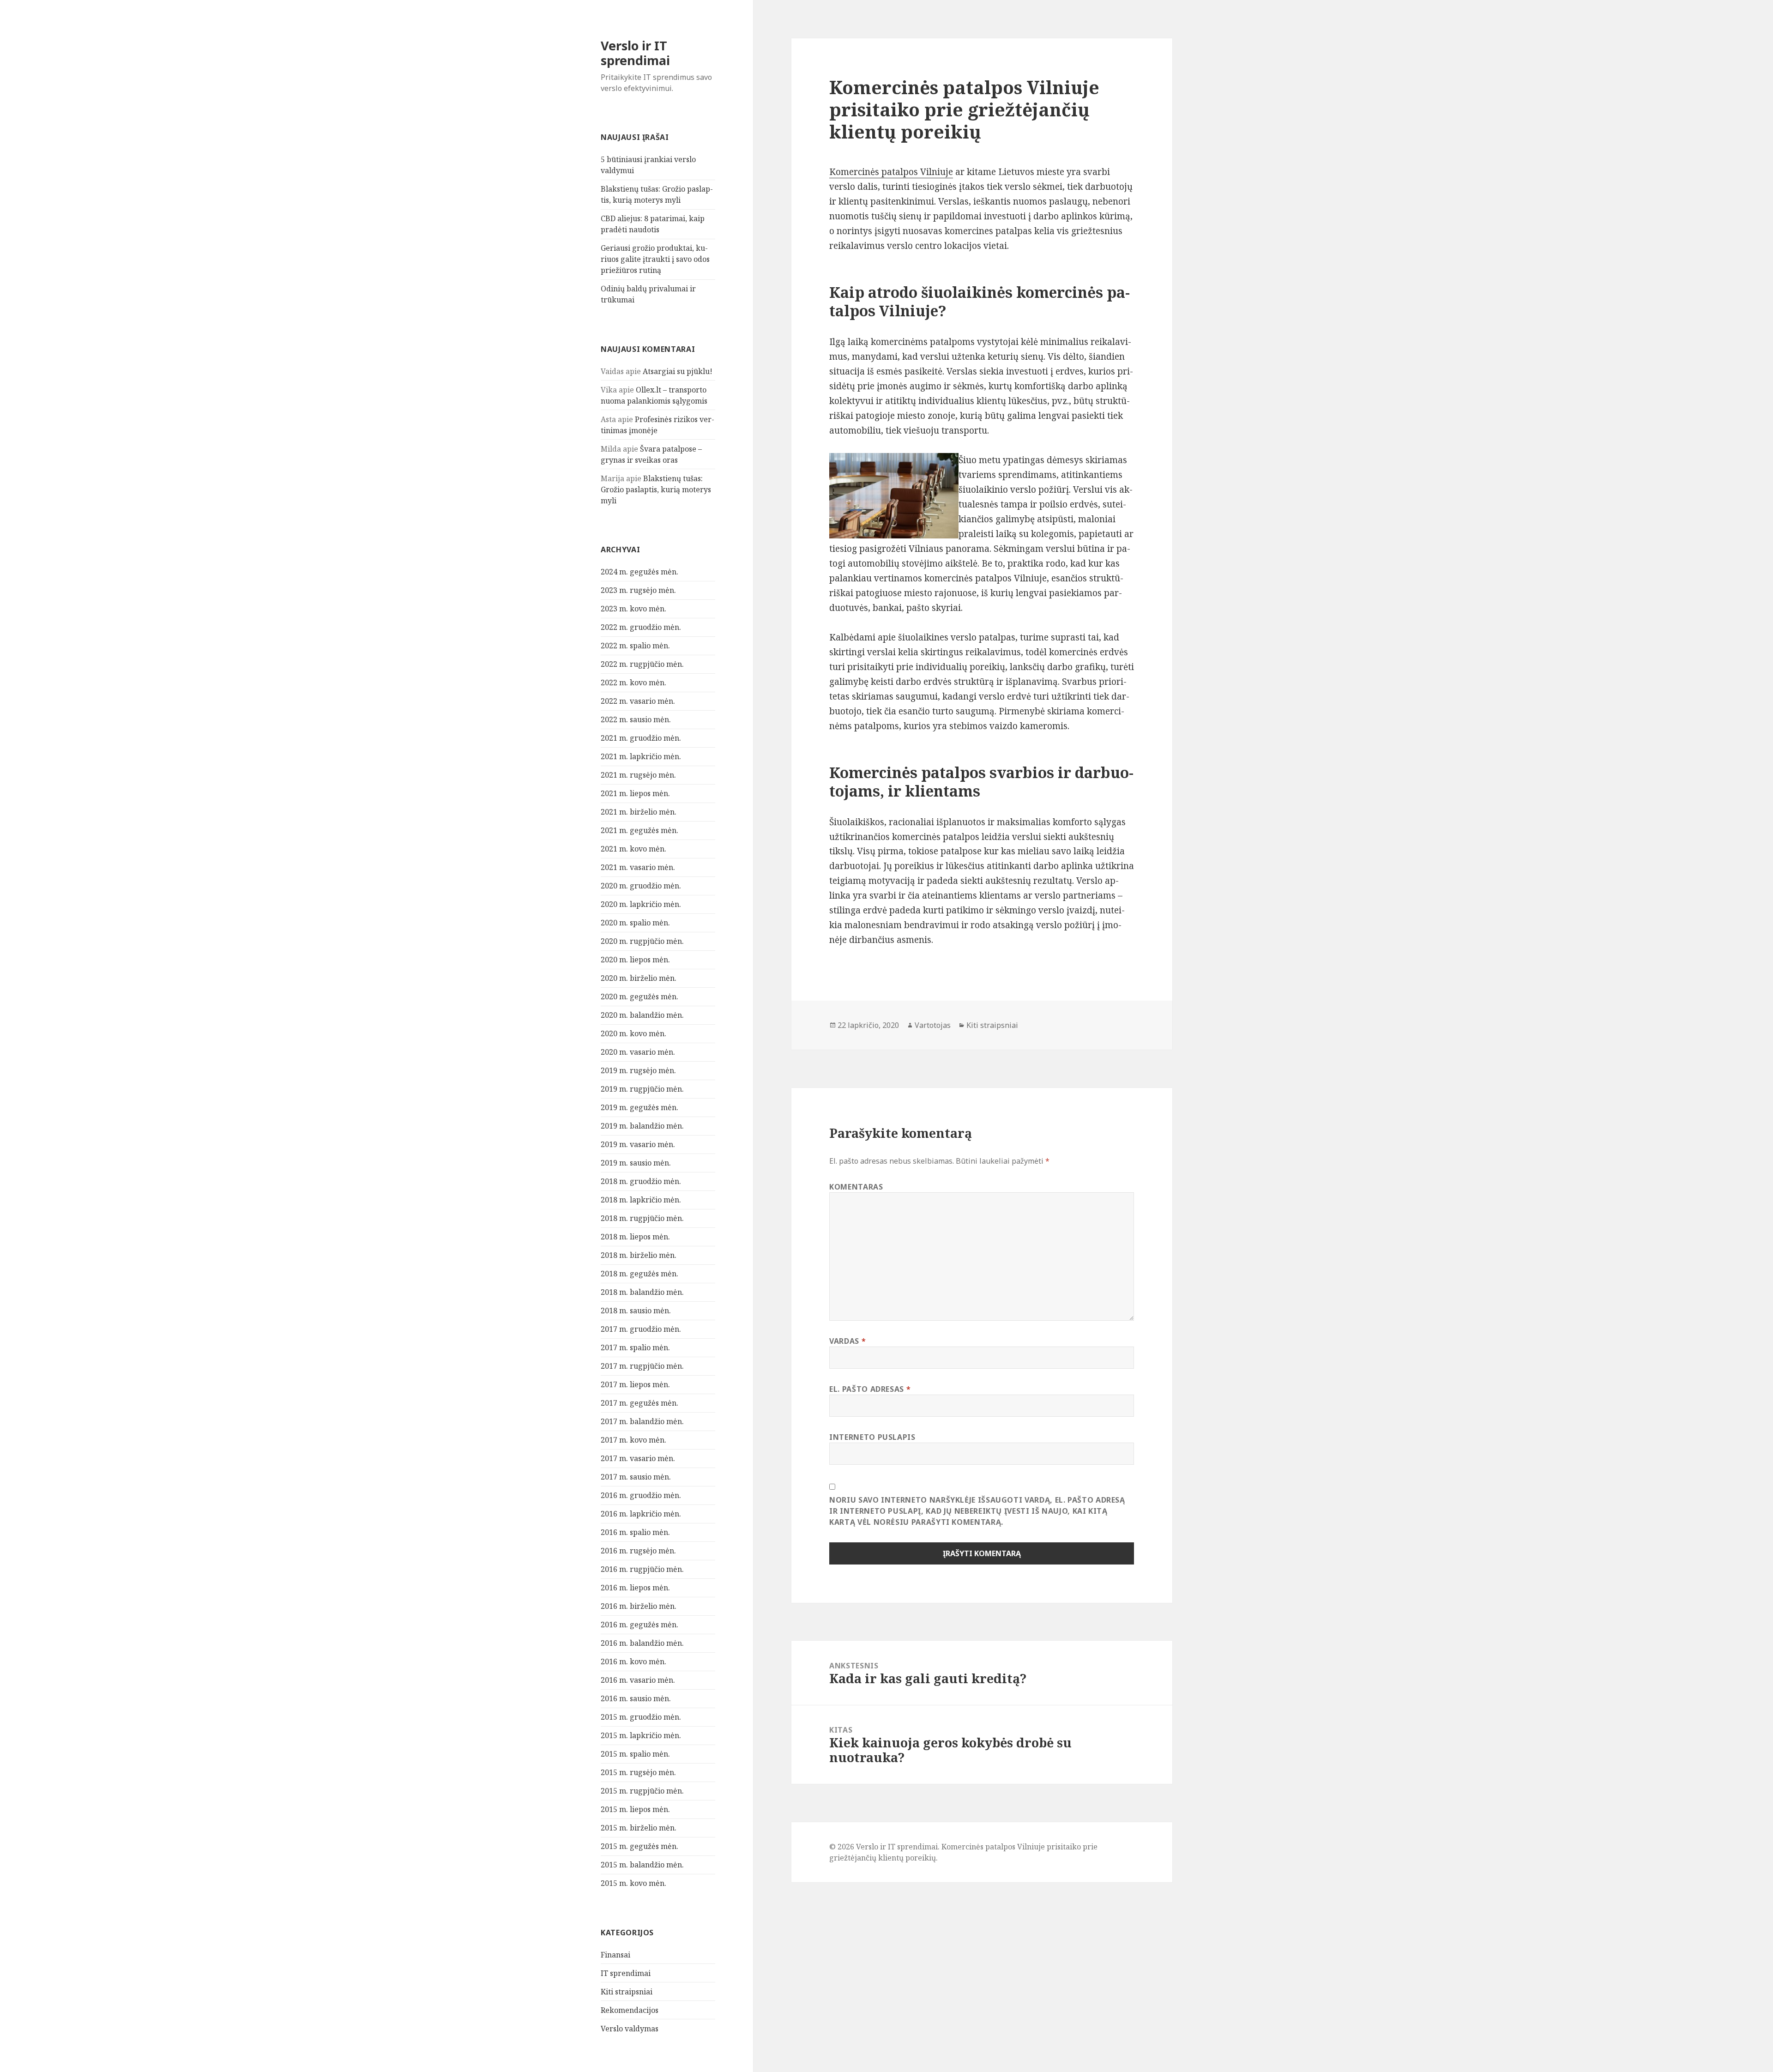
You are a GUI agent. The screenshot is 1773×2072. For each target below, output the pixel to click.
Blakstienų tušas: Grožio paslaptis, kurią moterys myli (656, 489)
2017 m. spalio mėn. (635, 1347)
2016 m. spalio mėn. (635, 1532)
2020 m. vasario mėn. (638, 1052)
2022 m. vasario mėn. (638, 701)
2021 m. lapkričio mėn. (641, 756)
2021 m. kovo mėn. (633, 849)
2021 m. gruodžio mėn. (641, 738)
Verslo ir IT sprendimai (635, 53)
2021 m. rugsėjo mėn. (638, 775)
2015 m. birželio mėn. (639, 1828)
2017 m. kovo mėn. (633, 1440)
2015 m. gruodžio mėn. (641, 1717)
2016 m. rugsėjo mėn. (638, 1551)
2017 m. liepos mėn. (635, 1384)
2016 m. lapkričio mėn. (641, 1514)
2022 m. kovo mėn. (633, 683)
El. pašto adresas (870, 1389)
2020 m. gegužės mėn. (639, 997)
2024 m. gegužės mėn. (639, 572)
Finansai (615, 1955)
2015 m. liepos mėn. (635, 1809)
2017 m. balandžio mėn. (642, 1421)
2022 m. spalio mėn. (635, 646)
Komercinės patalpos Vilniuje (891, 172)
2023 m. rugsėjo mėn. (638, 590)
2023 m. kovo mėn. (633, 609)
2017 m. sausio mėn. (636, 1477)
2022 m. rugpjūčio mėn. (642, 664)
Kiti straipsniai (627, 1992)
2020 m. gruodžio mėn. (641, 886)
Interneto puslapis (872, 1437)
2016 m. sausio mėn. (636, 1698)
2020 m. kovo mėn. (633, 1033)
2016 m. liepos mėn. (635, 1588)
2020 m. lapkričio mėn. (641, 904)
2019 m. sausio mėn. (636, 1163)
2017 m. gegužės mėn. (639, 1403)
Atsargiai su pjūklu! (678, 371)
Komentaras (856, 1187)
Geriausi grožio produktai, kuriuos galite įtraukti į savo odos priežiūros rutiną (655, 259)
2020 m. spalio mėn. (635, 923)
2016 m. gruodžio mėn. (641, 1495)
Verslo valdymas (630, 2029)
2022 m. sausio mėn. (636, 719)
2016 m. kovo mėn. (633, 1661)
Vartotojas (933, 1025)
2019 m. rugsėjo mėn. (638, 1070)
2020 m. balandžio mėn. (642, 1015)
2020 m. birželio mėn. (639, 978)
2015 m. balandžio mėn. (642, 1865)
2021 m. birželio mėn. (639, 812)
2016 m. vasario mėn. (638, 1680)
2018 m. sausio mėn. (636, 1311)
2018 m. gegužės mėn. (639, 1274)
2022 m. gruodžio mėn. (641, 627)
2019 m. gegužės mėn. (639, 1107)
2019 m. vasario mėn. (638, 1144)
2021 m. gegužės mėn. (639, 830)
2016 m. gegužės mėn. (639, 1625)
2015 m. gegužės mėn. (639, 1846)
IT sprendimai (626, 1973)
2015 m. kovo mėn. (633, 1883)
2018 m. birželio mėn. (639, 1255)
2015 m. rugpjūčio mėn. (642, 1791)
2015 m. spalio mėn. (635, 1754)
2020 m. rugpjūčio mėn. (642, 941)
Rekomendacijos (630, 2010)
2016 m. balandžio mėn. (642, 1643)
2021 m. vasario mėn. (638, 867)
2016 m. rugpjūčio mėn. (642, 1569)
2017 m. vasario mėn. (638, 1458)
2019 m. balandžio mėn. (642, 1126)
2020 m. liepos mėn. (635, 960)
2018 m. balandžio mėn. (642, 1292)
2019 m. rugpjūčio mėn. (642, 1089)
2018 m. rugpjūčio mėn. (642, 1218)
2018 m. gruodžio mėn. (641, 1181)
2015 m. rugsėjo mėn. (638, 1772)
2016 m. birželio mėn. (639, 1606)
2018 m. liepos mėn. (635, 1237)
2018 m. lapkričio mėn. (641, 1200)
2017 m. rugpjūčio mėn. (642, 1366)
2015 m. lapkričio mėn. (641, 1735)
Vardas (847, 1341)
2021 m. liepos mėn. (635, 793)
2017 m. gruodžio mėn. (641, 1329)
